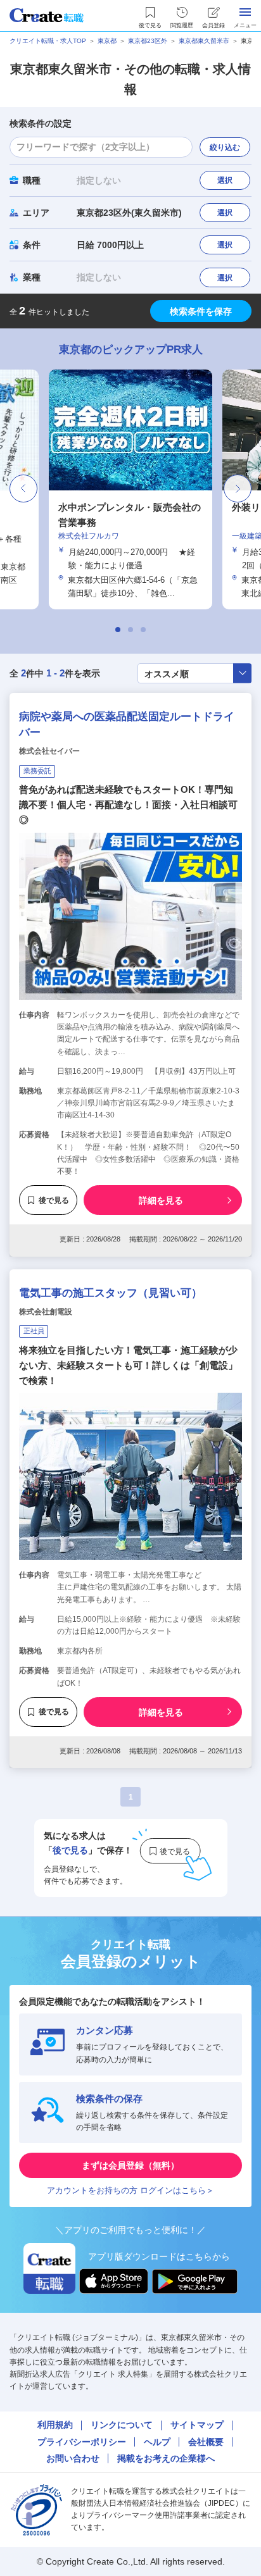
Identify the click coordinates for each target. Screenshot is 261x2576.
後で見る (54, 1200)
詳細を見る (161, 1200)
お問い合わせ (73, 2458)
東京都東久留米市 (204, 41)
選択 (225, 180)
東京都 (107, 41)
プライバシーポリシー (82, 2442)
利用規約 (55, 2425)
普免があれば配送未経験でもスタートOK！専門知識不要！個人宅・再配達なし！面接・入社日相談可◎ (128, 805)
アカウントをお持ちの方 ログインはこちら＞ (130, 2190)
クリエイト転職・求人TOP (48, 41)
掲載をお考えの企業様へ (166, 2458)
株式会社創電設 (46, 1312)
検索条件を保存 (201, 311)
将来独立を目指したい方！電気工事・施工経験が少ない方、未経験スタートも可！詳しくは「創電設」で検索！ (128, 1365)
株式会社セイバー (49, 751)
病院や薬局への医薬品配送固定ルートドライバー (127, 725)
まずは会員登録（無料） (130, 2165)
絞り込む (225, 147)
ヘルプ (157, 2442)
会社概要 (206, 2442)
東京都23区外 (148, 41)
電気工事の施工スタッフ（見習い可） (111, 1293)
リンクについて (122, 2425)
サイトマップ (197, 2425)
